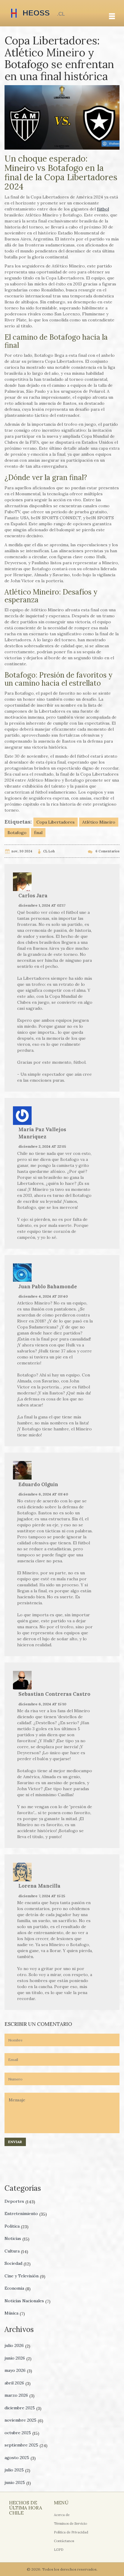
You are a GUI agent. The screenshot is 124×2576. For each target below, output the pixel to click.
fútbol (103, 209)
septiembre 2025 (26, 2445)
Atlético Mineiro (99, 822)
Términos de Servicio (70, 2524)
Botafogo (17, 833)
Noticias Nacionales (28, 2301)
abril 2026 (18, 2383)
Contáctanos (64, 2541)
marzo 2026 (20, 2395)
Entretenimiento (26, 2214)
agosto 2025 (20, 2458)
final (38, 833)
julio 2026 (17, 2345)
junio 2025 (18, 2482)
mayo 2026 (18, 2370)
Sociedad (18, 2263)
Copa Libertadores (56, 822)
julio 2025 (17, 2470)
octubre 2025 (22, 2433)
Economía (18, 2288)
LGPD (59, 2550)
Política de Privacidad (71, 2532)
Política (17, 2226)
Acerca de (62, 2515)
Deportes (20, 2201)
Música (15, 2313)
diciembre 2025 (23, 2408)
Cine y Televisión (25, 2276)
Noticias (17, 2238)
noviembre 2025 (24, 2420)
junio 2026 (18, 2358)
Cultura (16, 2251)
